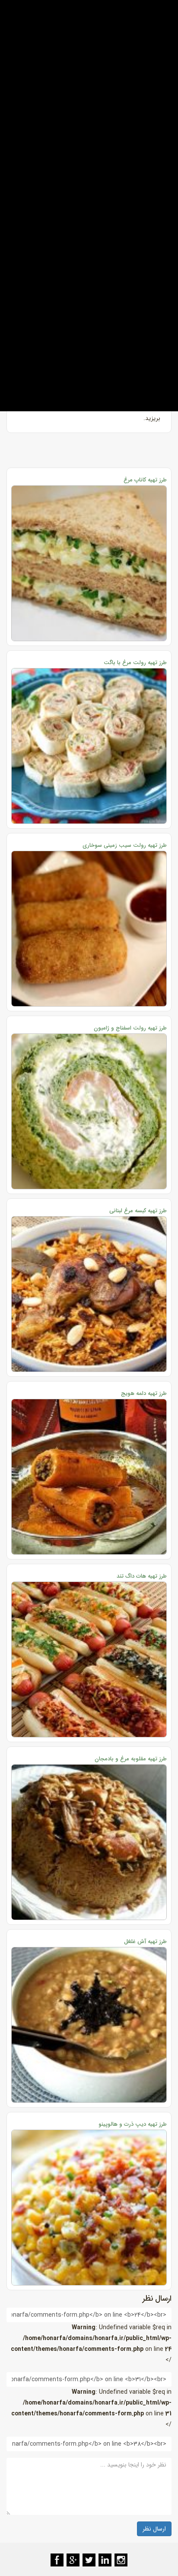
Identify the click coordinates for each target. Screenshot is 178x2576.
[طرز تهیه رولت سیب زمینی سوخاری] (89, 929)
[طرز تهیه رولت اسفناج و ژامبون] (89, 1111)
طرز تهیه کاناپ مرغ (145, 480)
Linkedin (105, 2560)
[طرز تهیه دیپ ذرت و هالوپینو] (89, 2208)
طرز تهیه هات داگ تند (142, 1576)
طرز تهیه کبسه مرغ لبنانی (138, 1211)
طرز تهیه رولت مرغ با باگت (135, 663)
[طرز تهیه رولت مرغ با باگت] (89, 746)
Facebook (57, 2560)
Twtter (89, 2560)
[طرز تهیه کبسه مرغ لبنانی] (89, 1294)
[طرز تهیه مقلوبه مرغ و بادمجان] (89, 1842)
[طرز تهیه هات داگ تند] (89, 1659)
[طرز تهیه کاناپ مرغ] (89, 563)
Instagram (121, 2560)
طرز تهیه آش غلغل (145, 1942)
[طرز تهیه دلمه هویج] (89, 1477)
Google (73, 2560)
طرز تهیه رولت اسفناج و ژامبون (130, 1028)
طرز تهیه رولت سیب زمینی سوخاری (125, 845)
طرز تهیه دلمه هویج (144, 1393)
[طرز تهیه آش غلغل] (89, 2025)
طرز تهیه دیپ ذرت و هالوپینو (133, 2124)
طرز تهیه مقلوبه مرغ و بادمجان (131, 1759)
